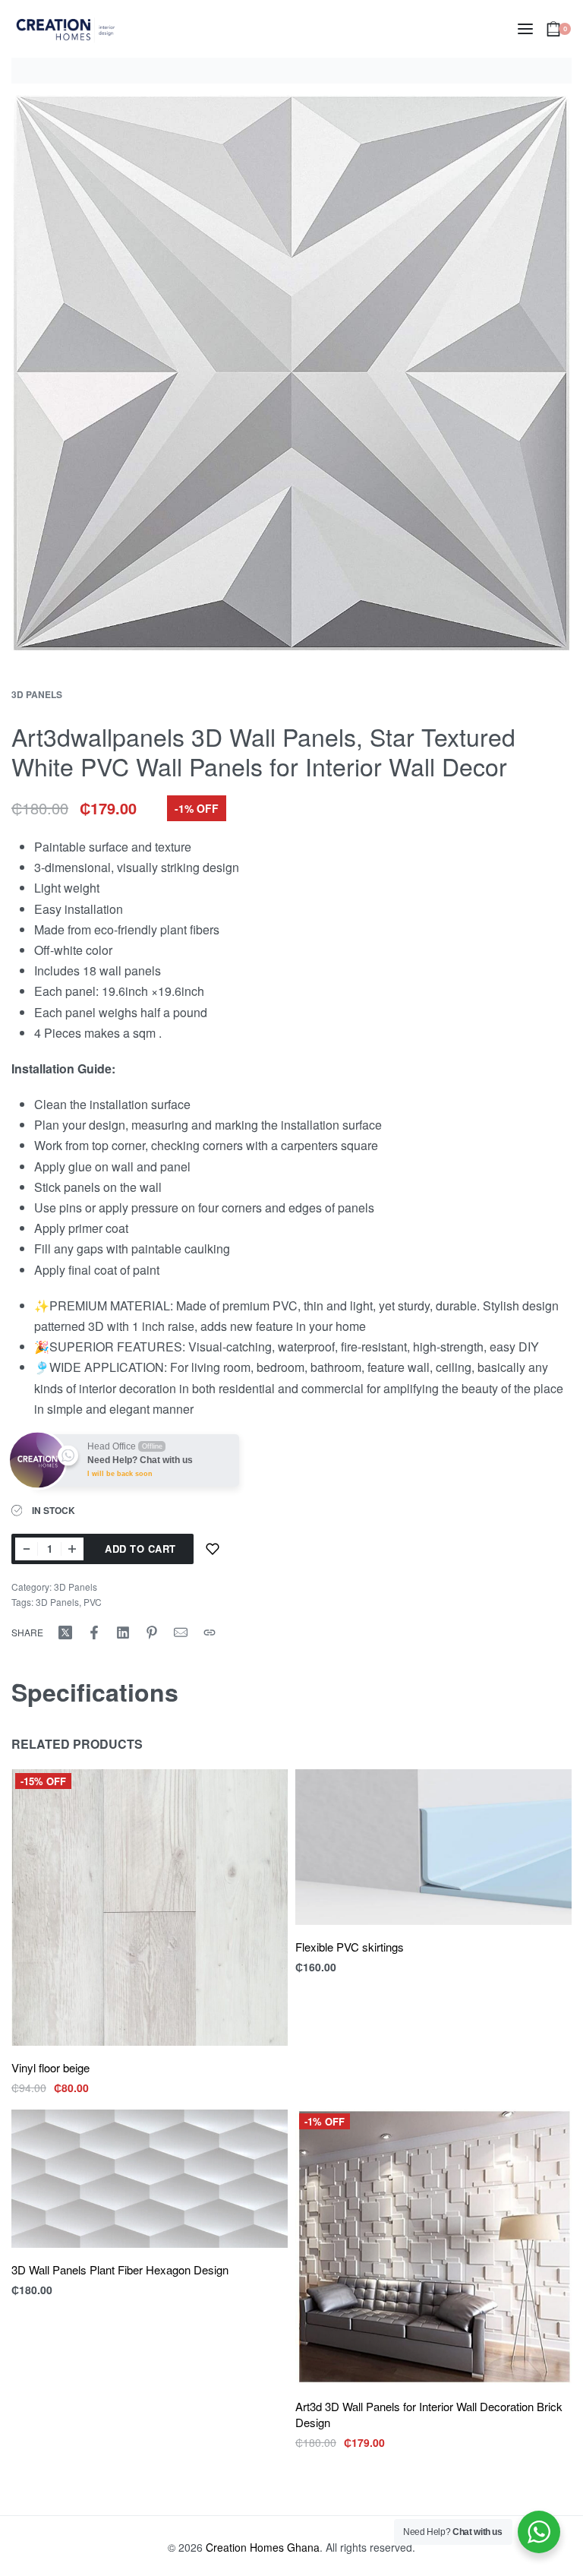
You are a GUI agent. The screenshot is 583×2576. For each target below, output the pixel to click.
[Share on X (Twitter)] (65, 1633)
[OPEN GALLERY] (291, 373)
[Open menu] (525, 29)
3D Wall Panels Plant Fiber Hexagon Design (120, 2269)
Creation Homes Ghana (263, 2547)
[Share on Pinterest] (152, 1633)
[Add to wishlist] (213, 1549)
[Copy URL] (210, 1633)
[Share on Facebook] (94, 1633)
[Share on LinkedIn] (123, 1633)
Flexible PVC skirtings (350, 1947)
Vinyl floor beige (50, 2067)
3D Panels (37, 694)
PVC (93, 1602)
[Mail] (181, 1633)
